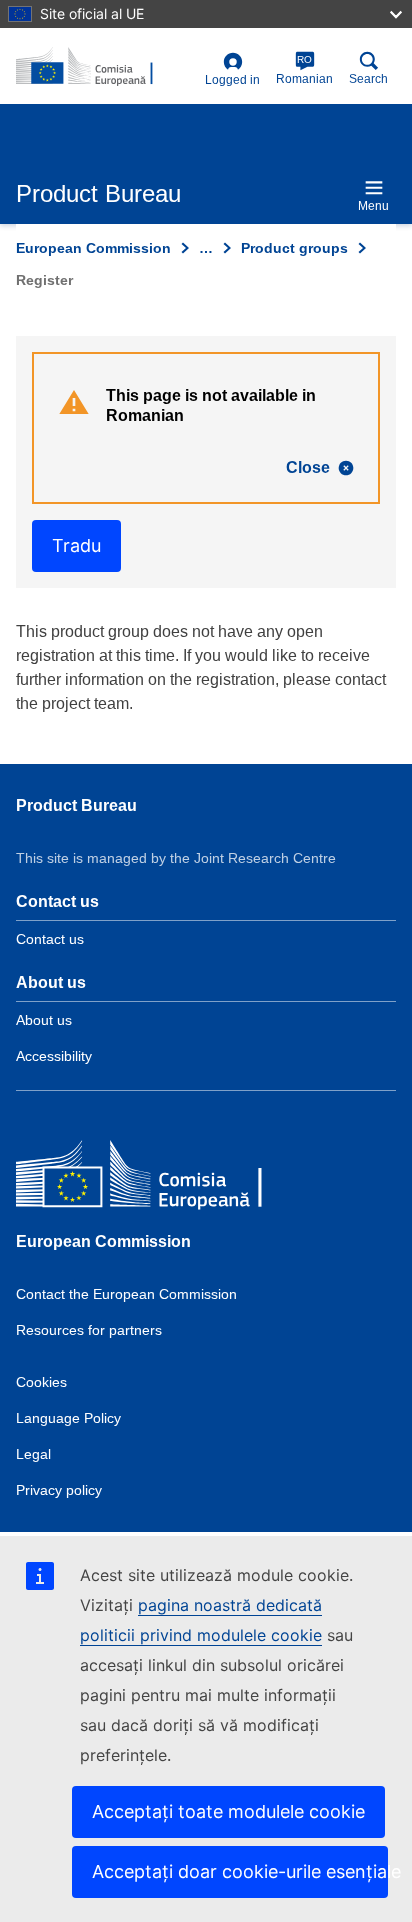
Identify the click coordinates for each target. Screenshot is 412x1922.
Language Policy (68, 1418)
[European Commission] (161, 1177)
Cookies (41, 1382)
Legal (33, 1454)
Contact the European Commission (126, 1294)
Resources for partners (89, 1330)
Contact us (50, 939)
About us (44, 1020)
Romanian (304, 70)
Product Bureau (76, 805)
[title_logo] (106, 67)
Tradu (76, 545)
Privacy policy (59, 1490)
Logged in (232, 80)
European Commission (93, 248)
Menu (373, 206)
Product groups (294, 248)
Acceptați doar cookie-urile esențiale (240, 1871)
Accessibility (54, 1056)
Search (368, 79)
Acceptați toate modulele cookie (228, 1811)
